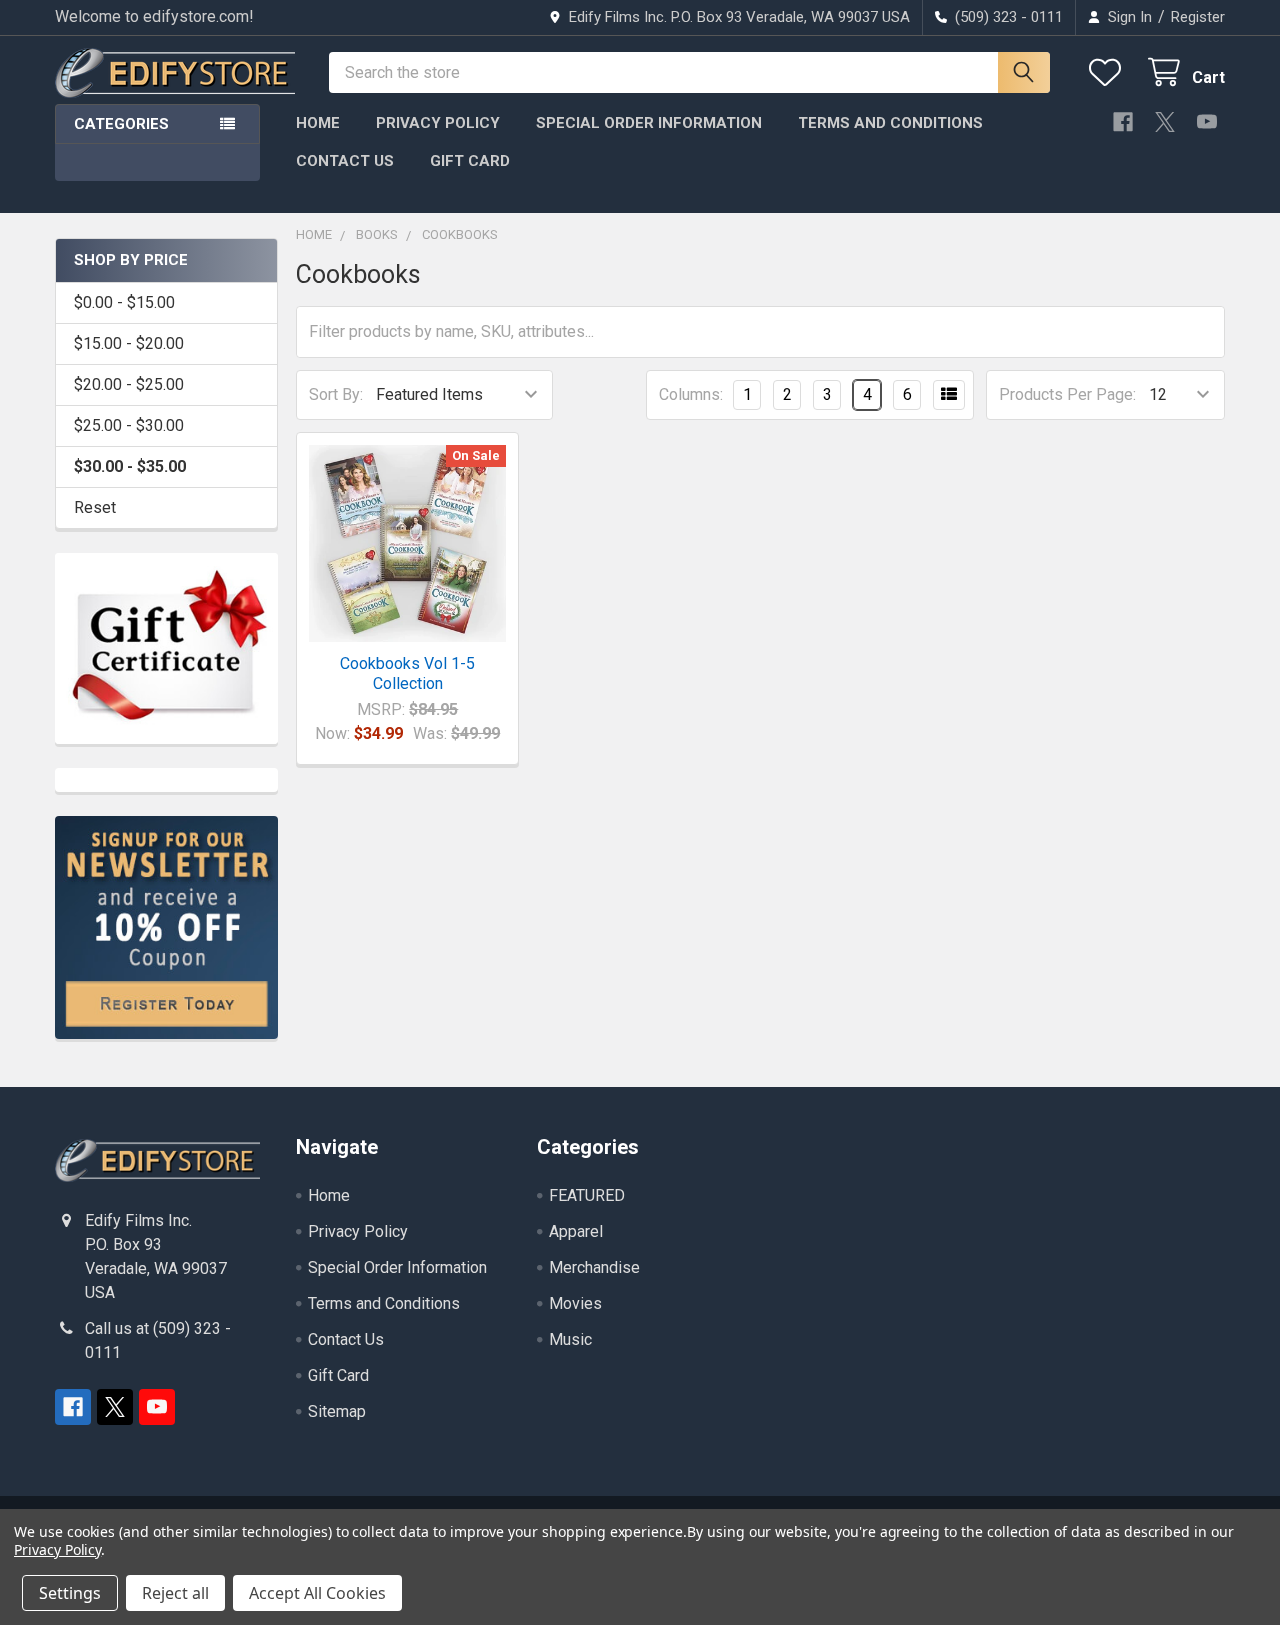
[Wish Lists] (1109, 72)
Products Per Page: (1067, 394)
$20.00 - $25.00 (129, 384)
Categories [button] (121, 124)
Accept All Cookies (317, 1593)
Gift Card (470, 161)
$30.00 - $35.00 (130, 466)
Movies (575, 1303)
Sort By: (336, 394)
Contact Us (345, 161)
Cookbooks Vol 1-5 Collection (407, 673)
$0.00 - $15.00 (124, 302)
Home (318, 123)
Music (570, 1339)
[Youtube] (1207, 122)
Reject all (175, 1593)
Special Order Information (649, 123)
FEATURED (587, 1195)
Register (1198, 17)
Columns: (691, 394)
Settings (70, 1593)
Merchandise (594, 1267)
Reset (95, 507)
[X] (1165, 122)
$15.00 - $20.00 (129, 343)
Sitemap (337, 1411)
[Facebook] (1123, 122)
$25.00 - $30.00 (129, 425)
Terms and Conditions (890, 123)
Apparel (576, 1231)
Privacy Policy (438, 123)
